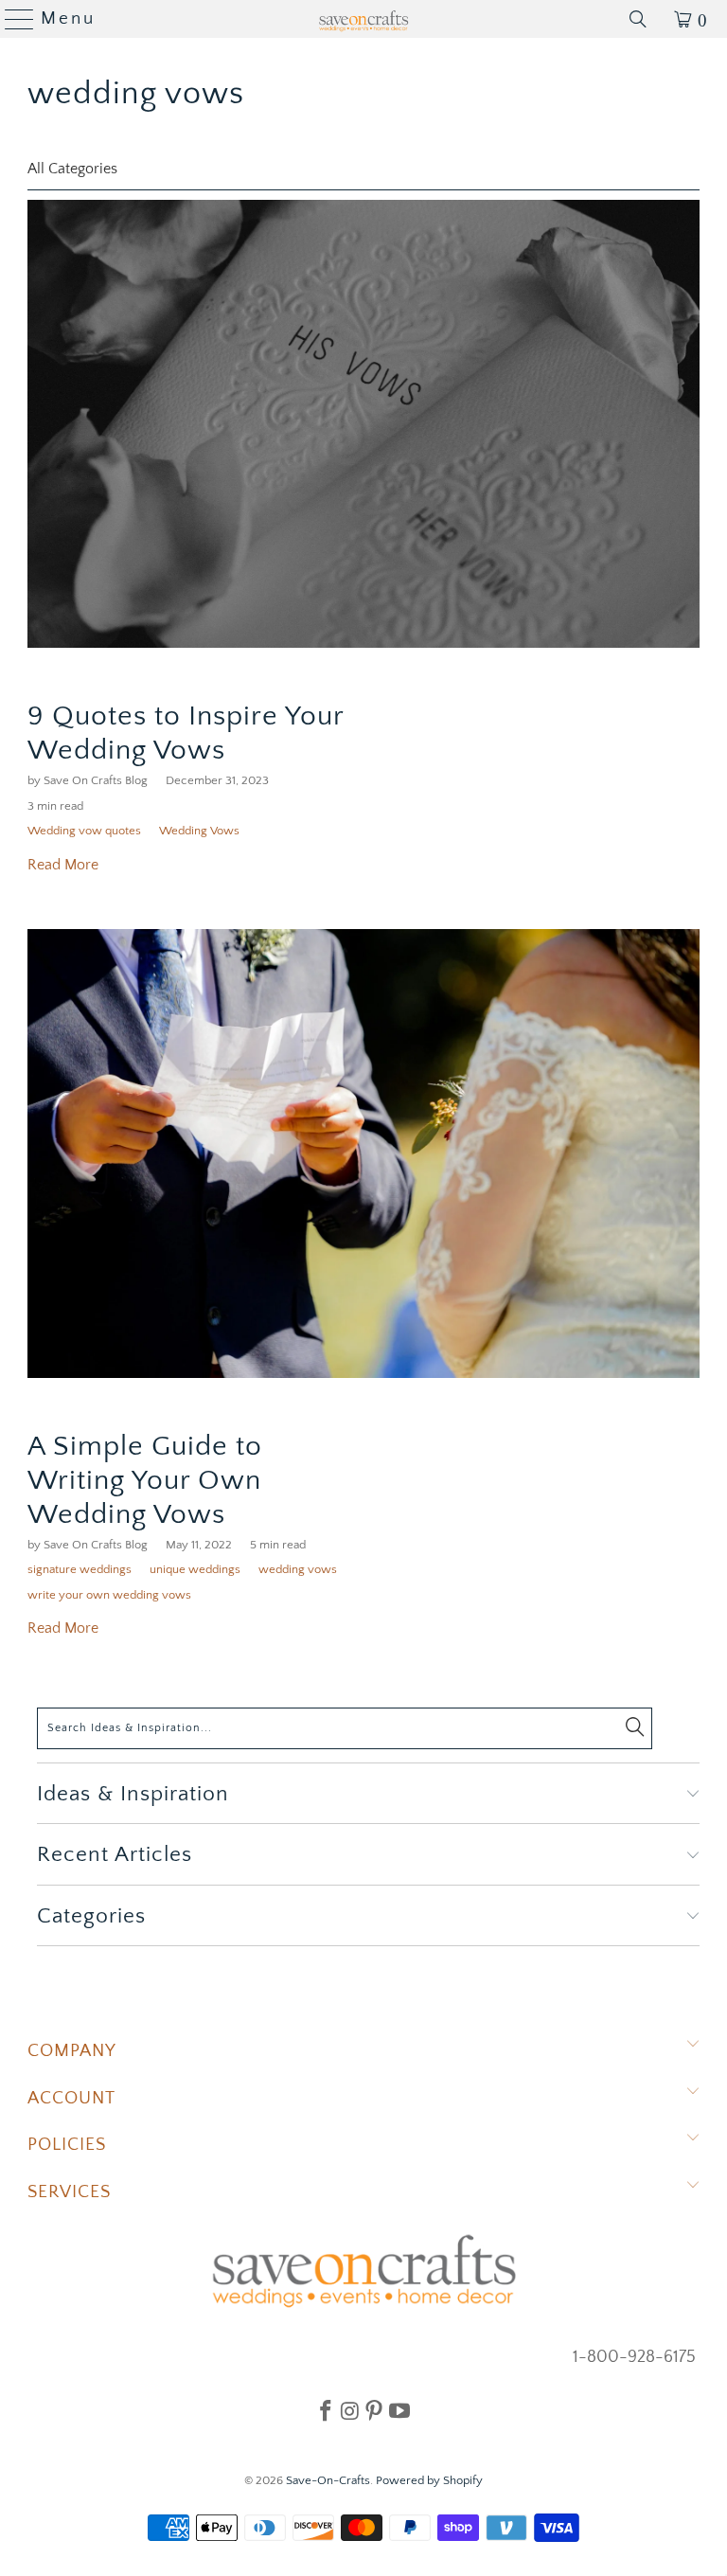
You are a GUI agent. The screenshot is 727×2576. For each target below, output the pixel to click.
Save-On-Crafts (328, 2480)
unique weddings (195, 1569)
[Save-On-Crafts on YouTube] (399, 2410)
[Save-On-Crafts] (363, 19)
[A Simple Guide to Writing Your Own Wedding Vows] (363, 1153)
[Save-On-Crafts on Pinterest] (374, 2410)
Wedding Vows (199, 831)
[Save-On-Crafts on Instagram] (350, 2410)
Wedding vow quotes (84, 831)
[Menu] (12, 19)
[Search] (638, 19)
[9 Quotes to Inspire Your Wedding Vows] (363, 424)
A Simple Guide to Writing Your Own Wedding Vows (145, 1481)
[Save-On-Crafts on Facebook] (326, 2410)
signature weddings (80, 1569)
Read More (63, 865)
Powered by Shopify (429, 2480)
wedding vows (136, 94)
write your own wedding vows (109, 1595)
